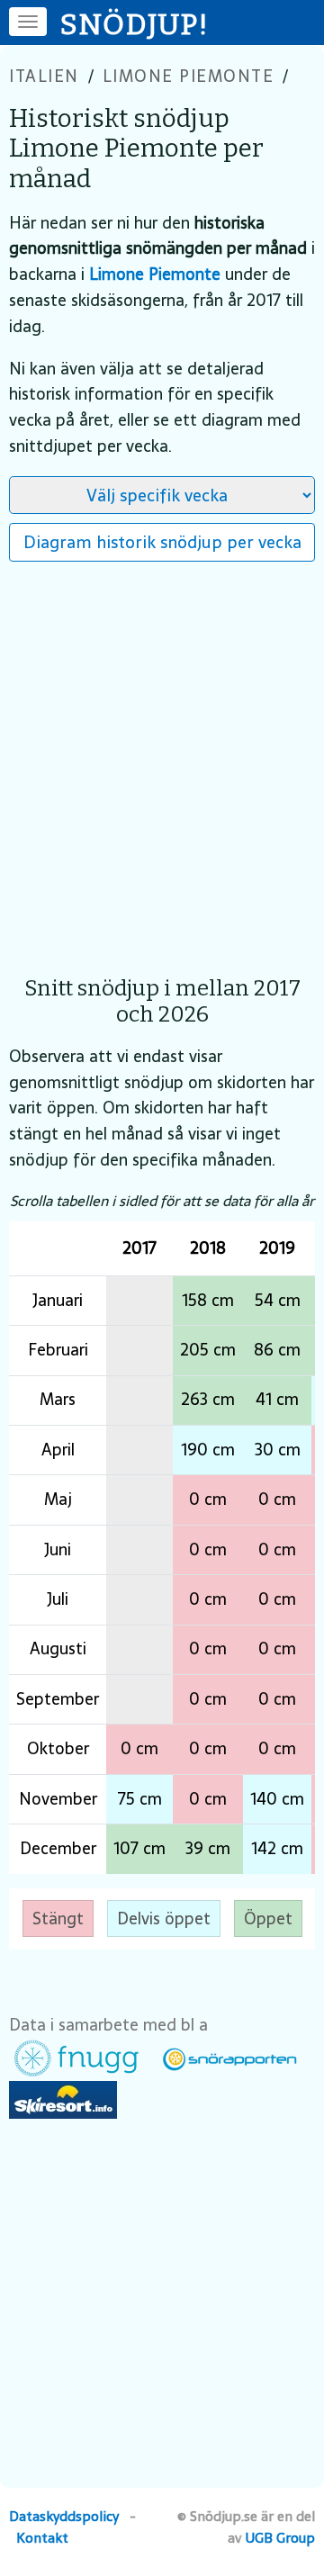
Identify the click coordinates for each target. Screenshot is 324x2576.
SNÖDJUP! (135, 24)
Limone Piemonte (189, 76)
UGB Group (280, 2538)
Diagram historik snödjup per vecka (162, 542)
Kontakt (42, 2538)
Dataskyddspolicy (64, 2516)
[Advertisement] (162, 760)
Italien (44, 76)
